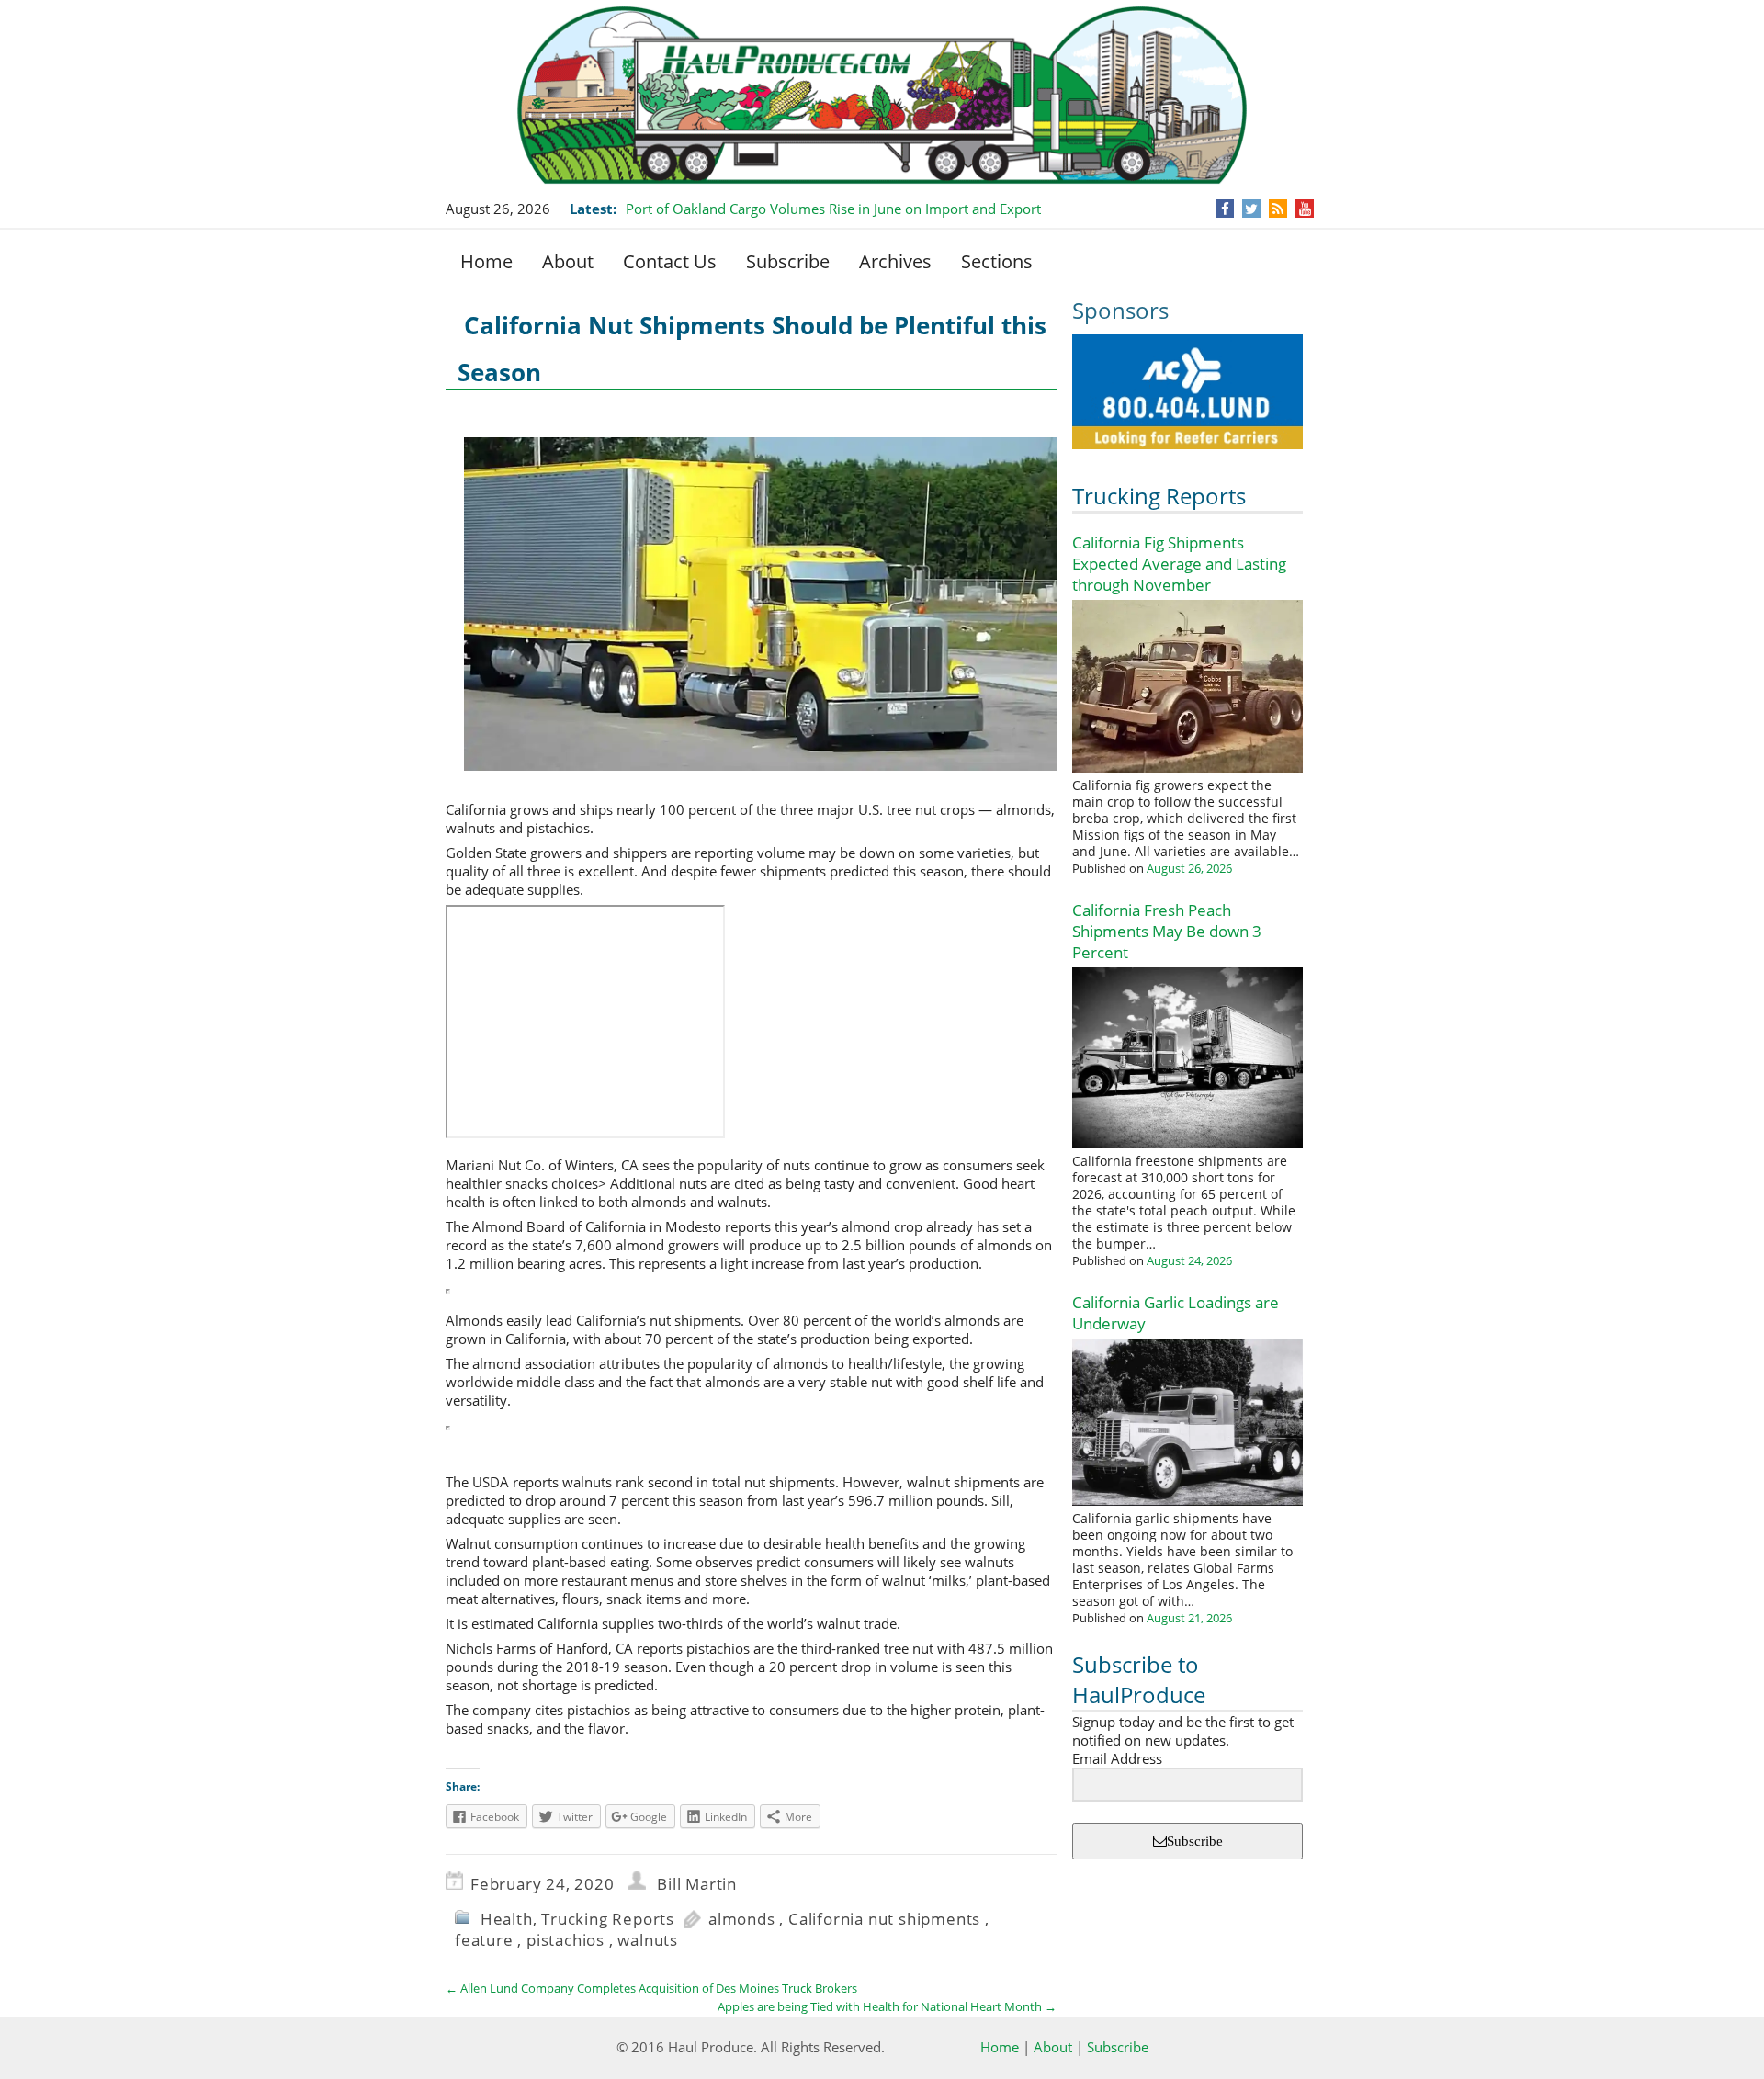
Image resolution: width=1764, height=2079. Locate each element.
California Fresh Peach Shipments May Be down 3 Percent (1167, 931)
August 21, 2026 (1189, 1618)
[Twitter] (1251, 209)
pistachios (565, 1940)
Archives (895, 261)
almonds (742, 1919)
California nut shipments (884, 1919)
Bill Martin (697, 1884)
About (568, 261)
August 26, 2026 (1189, 868)
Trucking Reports (1159, 496)
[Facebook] (1225, 209)
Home (486, 261)
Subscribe (788, 261)
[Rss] (1278, 209)
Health (507, 1919)
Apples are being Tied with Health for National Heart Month (887, 2006)
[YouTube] (1305, 209)
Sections (997, 261)
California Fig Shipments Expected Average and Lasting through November (1179, 564)
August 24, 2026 (1189, 1260)
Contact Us (670, 261)
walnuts (648, 1940)
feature (484, 1940)
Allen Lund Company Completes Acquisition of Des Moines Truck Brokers (651, 1988)
